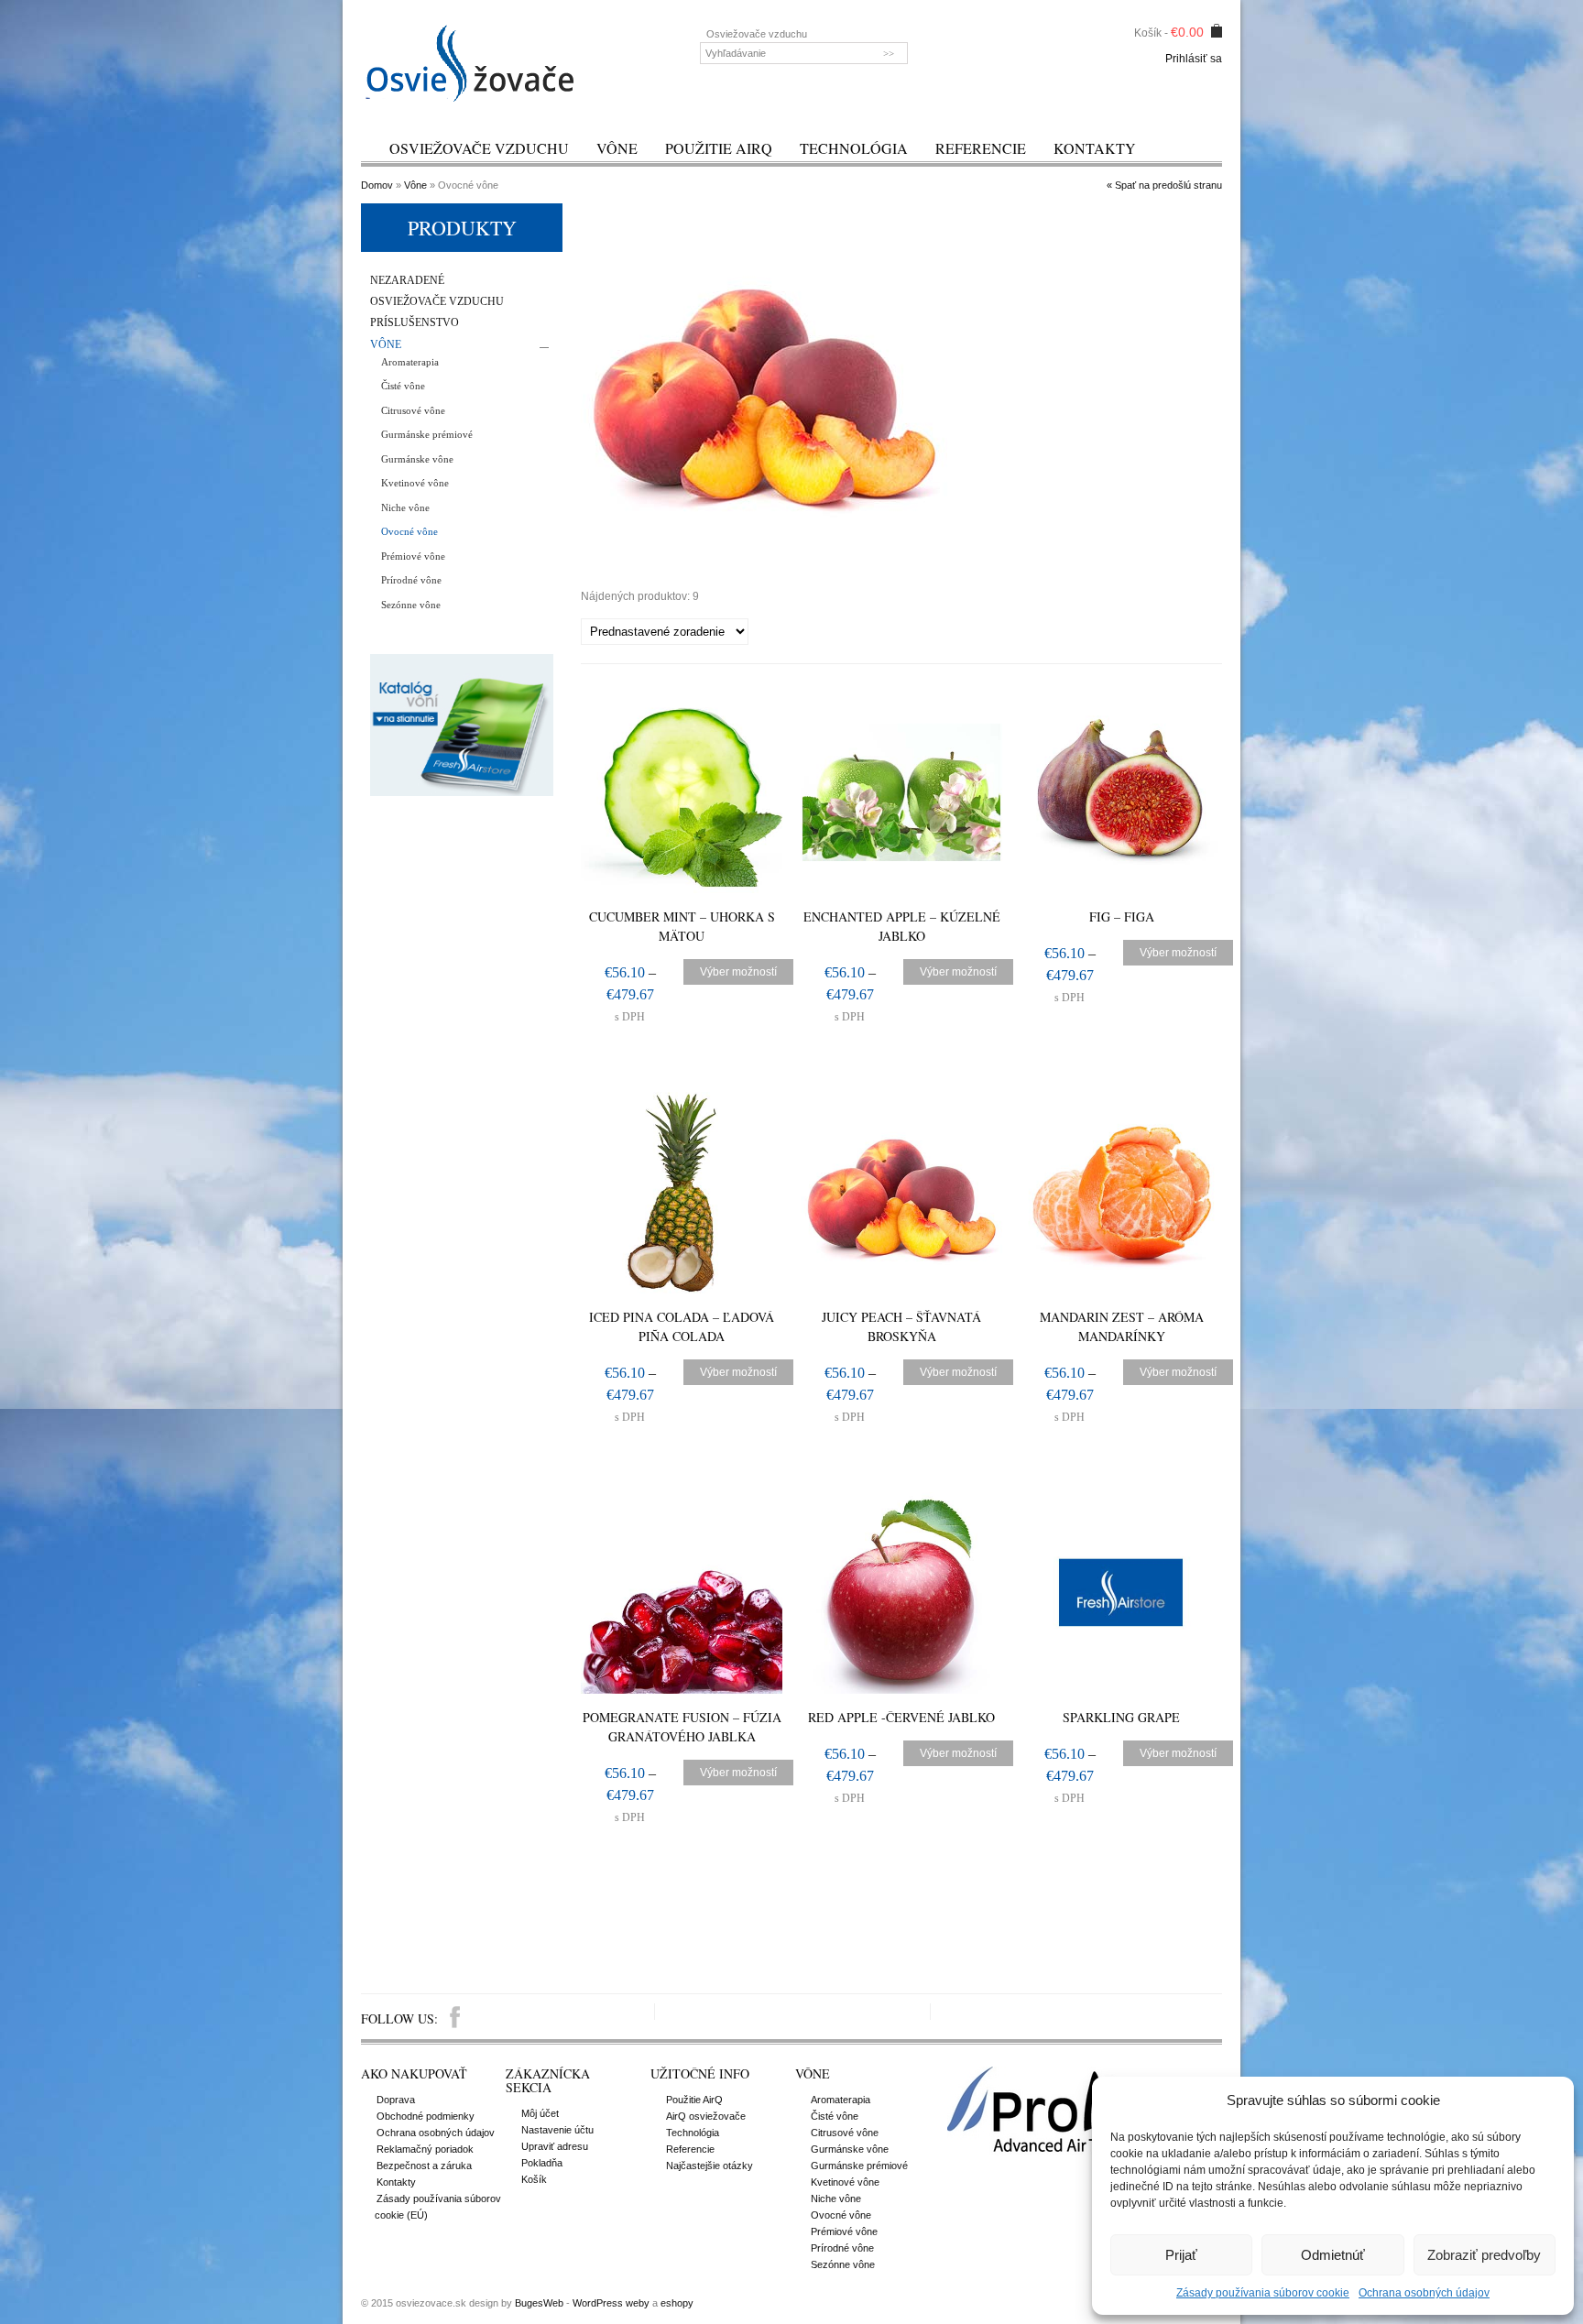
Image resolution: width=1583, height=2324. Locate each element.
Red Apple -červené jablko (901, 1717)
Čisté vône (403, 386)
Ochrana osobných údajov (1424, 2293)
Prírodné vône (411, 580)
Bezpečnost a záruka (424, 2166)
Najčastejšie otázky (710, 2166)
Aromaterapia (410, 362)
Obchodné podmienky (426, 2116)
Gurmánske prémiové (427, 434)
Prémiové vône (413, 556)
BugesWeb (539, 2303)
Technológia (854, 148)
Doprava (396, 2100)
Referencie (981, 148)
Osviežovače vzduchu (479, 148)
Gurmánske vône (417, 459)
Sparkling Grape (1121, 1717)
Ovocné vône (409, 531)
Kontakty (1095, 148)
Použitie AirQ (719, 148)
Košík (534, 2179)
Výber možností (738, 972)
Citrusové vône (413, 410)
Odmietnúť (1333, 2255)
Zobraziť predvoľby (1484, 2255)
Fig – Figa (1122, 917)
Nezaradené (407, 281)
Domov (377, 185)
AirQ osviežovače (706, 2116)
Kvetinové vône (415, 483)
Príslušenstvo (415, 323)
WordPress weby (611, 2303)
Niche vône (405, 507)
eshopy (677, 2303)
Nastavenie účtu (557, 2130)
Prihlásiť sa (1194, 59)
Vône (617, 148)
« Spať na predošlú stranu (1164, 185)
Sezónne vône (411, 605)
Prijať (1181, 2255)
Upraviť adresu (555, 2146)
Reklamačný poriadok (425, 2149)
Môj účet (540, 2113)
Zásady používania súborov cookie (1263, 2293)
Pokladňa (542, 2163)
